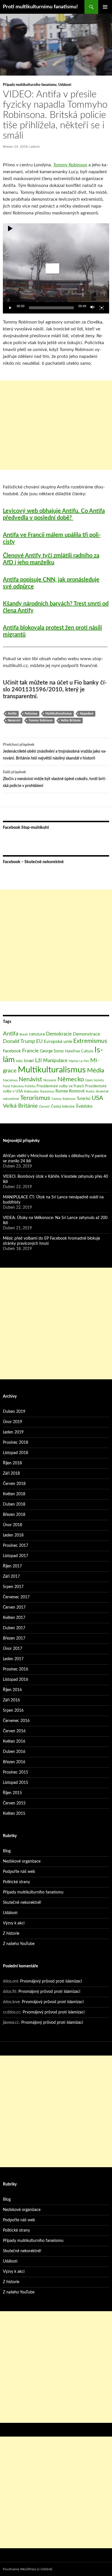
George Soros (52, 1051)
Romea (62, 1091)
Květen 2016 (14, 1741)
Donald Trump (19, 1041)
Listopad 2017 (16, 1556)
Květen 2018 (14, 1494)
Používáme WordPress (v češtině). (28, 2569)
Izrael (29, 1061)
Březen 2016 (14, 1762)
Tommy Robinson (70, 165)
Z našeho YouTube (19, 1944)
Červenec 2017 (16, 1597)
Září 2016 (11, 1700)
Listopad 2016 (16, 1680)
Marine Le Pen (79, 1061)
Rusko (90, 1091)
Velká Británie (71, 720)
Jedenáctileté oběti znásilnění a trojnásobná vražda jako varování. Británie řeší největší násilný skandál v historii (55, 752)
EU (39, 1041)
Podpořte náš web (19, 1872)
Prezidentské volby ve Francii (60, 1086)
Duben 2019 (14, 1412)
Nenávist (14, 720)
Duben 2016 (14, 1752)
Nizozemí (50, 1080)
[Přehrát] (10, 308)
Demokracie (59, 1034)
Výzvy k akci (14, 1923)
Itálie (19, 1061)
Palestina (17, 1086)
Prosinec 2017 (16, 1546)
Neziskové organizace (22, 1861)
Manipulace (55, 1061)
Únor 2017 (12, 1649)
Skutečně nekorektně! (22, 1903)
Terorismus (35, 1098)
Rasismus (47, 1091)
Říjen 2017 (12, 1566)
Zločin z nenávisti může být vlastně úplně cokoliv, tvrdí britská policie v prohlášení (55, 779)
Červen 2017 (14, 1607)
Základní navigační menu (105, 7)
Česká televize (63, 1106)
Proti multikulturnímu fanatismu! (40, 7)
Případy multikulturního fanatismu (30, 85)
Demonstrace (86, 1034)
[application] (56, 268)
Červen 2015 (14, 1803)
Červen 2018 (14, 1484)
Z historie (11, 1934)
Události (65, 85)
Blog (7, 1851)
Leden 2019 (13, 1432)
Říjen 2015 (12, 1793)
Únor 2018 (12, 1525)
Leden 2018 (13, 1535)
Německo (71, 1079)
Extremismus (90, 1041)
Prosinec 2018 (16, 1443)
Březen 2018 (14, 1515)
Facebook (12, 1051)
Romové (77, 1091)
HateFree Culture (79, 1051)
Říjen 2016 (12, 1690)
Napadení (87, 714)
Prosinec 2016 (16, 1669)
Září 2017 (11, 1577)
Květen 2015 (14, 1814)
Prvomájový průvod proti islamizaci (51, 1981)
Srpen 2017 (13, 1587)
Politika (30, 1086)
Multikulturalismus (59, 714)
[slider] (51, 308)
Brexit (24, 1034)
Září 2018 (11, 1474)
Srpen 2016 (13, 1711)
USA (97, 1098)
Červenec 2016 (16, 1721)
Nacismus (10, 1080)
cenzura (37, 1034)
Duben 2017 (14, 1628)
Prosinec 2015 (16, 1772)
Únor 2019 (12, 1422)
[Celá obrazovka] (102, 308)
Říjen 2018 (12, 1463)
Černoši (44, 1107)
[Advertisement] (56, 425)
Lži (38, 1061)
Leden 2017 (13, 1659)
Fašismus (31, 714)
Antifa (12, 714)
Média (96, 1070)
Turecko (84, 1099)
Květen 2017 (14, 1618)
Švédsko (84, 1106)
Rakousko (32, 1091)
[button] (53, 269)
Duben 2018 (14, 1504)
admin (35, 147)
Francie (30, 1051)
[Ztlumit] (92, 308)
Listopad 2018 (16, 1453)
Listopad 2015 (16, 1783)
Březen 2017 (14, 1638)
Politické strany (16, 1882)
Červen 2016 (14, 1731)
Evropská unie (58, 1042)
